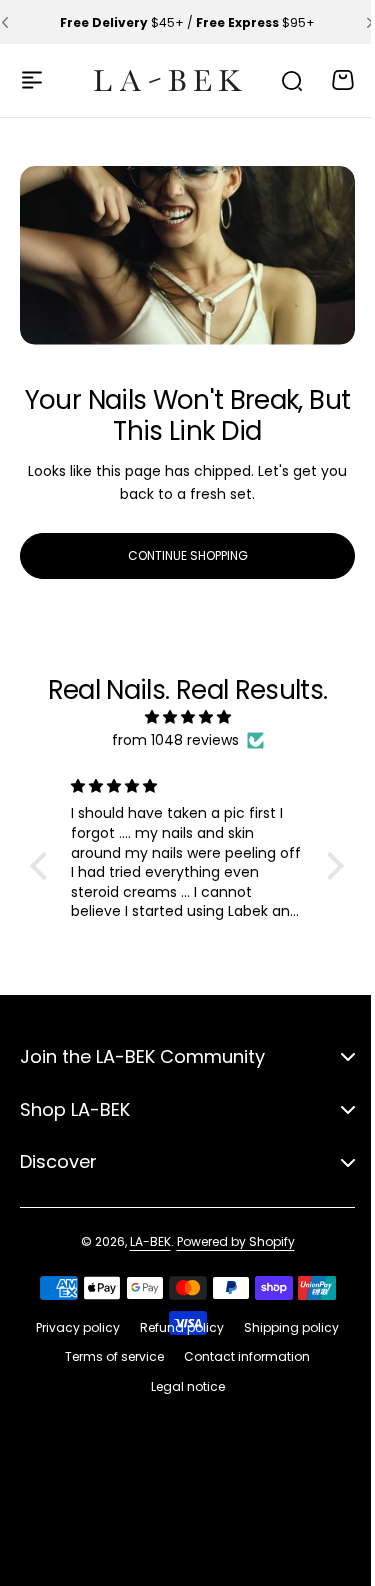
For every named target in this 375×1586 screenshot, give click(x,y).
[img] (180, 717)
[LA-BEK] (156, 80)
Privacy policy (71, 1327)
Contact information (240, 1356)
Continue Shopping (180, 547)
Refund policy (175, 1327)
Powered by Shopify (228, 1241)
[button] (355, 22)
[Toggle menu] (32, 80)
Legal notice (180, 1386)
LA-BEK (142, 1241)
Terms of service (107, 1356)
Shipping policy (284, 1327)
